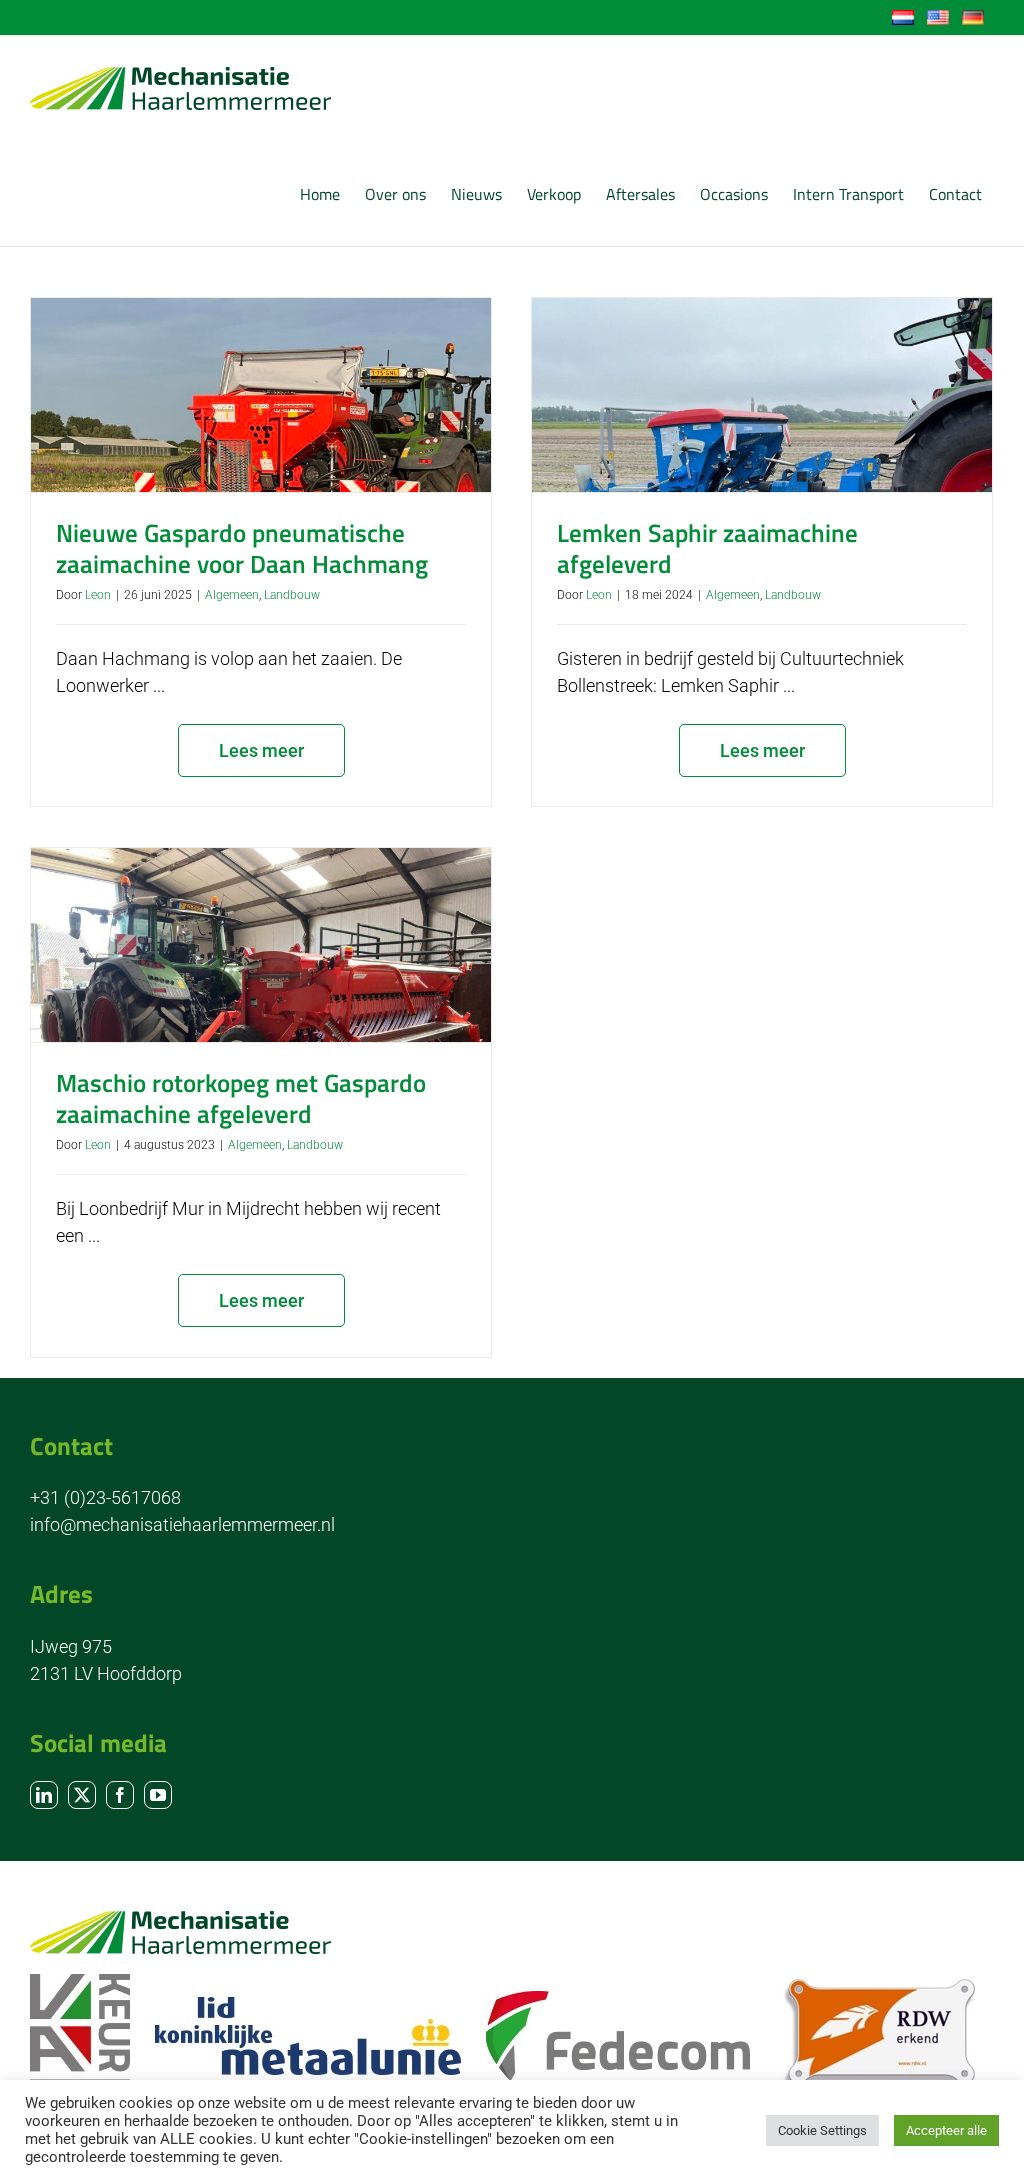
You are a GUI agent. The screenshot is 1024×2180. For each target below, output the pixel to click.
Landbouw (292, 595)
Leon (98, 595)
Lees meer (261, 750)
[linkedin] (44, 1795)
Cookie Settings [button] (822, 2130)
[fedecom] (618, 1999)
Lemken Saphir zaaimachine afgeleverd (707, 548)
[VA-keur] (80, 1982)
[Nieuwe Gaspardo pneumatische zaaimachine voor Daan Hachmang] (261, 395)
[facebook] (120, 1795)
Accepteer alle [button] (946, 2130)
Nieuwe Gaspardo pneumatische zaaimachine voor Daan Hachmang (242, 548)
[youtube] (158, 1795)
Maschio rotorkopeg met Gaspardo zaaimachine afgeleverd (241, 1098)
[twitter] (82, 1795)
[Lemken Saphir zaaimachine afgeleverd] (762, 395)
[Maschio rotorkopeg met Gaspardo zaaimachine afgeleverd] (261, 945)
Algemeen (232, 595)
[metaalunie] (308, 2005)
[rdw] (879, 1984)
